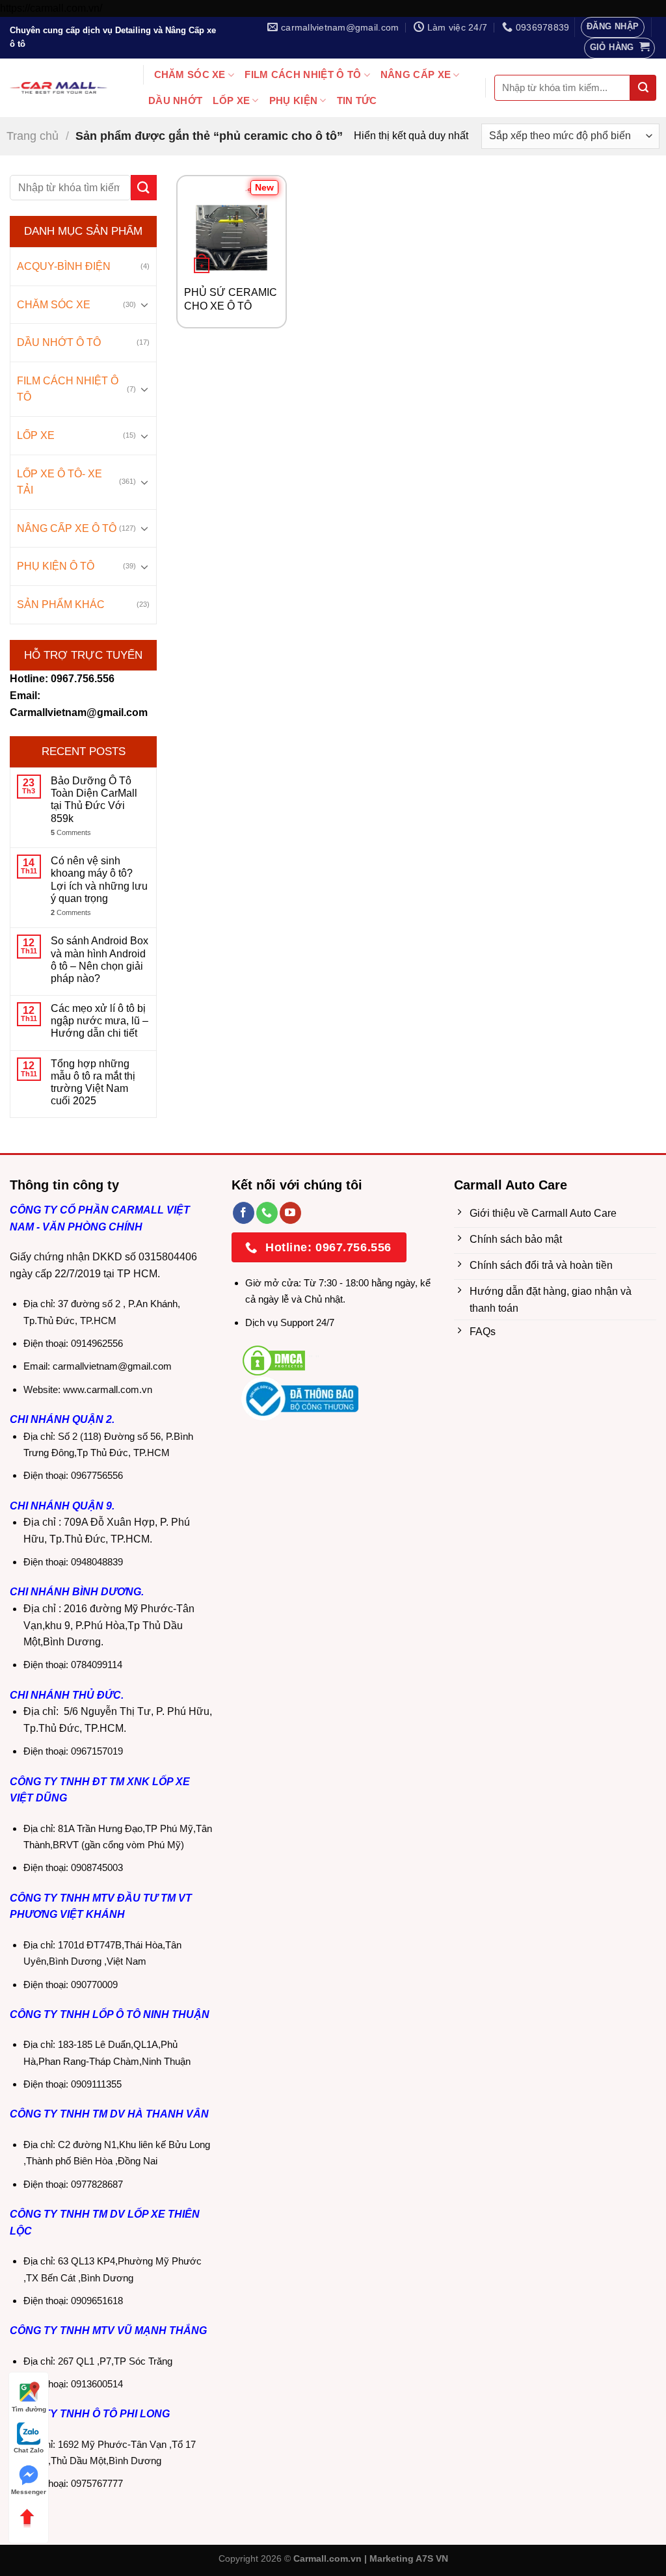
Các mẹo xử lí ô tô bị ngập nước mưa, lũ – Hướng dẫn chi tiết (100, 1021)
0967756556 (97, 1475)
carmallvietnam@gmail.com (112, 1366)
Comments (71, 832)
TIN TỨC (357, 100)
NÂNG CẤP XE (416, 74)
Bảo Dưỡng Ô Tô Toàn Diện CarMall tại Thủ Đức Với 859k (94, 800)
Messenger (29, 2492)
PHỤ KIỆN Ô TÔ (56, 566)
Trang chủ (33, 136)
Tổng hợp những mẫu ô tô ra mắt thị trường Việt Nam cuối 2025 (93, 1082)
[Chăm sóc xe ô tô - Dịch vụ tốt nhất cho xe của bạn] (59, 88)
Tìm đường (29, 2409)
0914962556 (97, 1343)
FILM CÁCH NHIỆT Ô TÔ (303, 74)
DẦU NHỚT (175, 100)
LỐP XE (231, 100)
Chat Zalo (29, 2450)
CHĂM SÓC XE (190, 74)
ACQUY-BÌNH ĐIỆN (64, 266)
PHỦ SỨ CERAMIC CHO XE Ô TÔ (231, 299)
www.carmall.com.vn (108, 1389)
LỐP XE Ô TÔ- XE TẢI (60, 482)
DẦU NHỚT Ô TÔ (59, 342)
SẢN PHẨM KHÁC (61, 604)
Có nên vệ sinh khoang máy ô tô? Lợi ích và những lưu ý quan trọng (99, 880)
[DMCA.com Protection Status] (274, 1360)
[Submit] (643, 88)
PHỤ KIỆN (293, 100)
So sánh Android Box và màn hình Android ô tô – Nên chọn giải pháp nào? (100, 960)
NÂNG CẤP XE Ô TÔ (67, 528)
